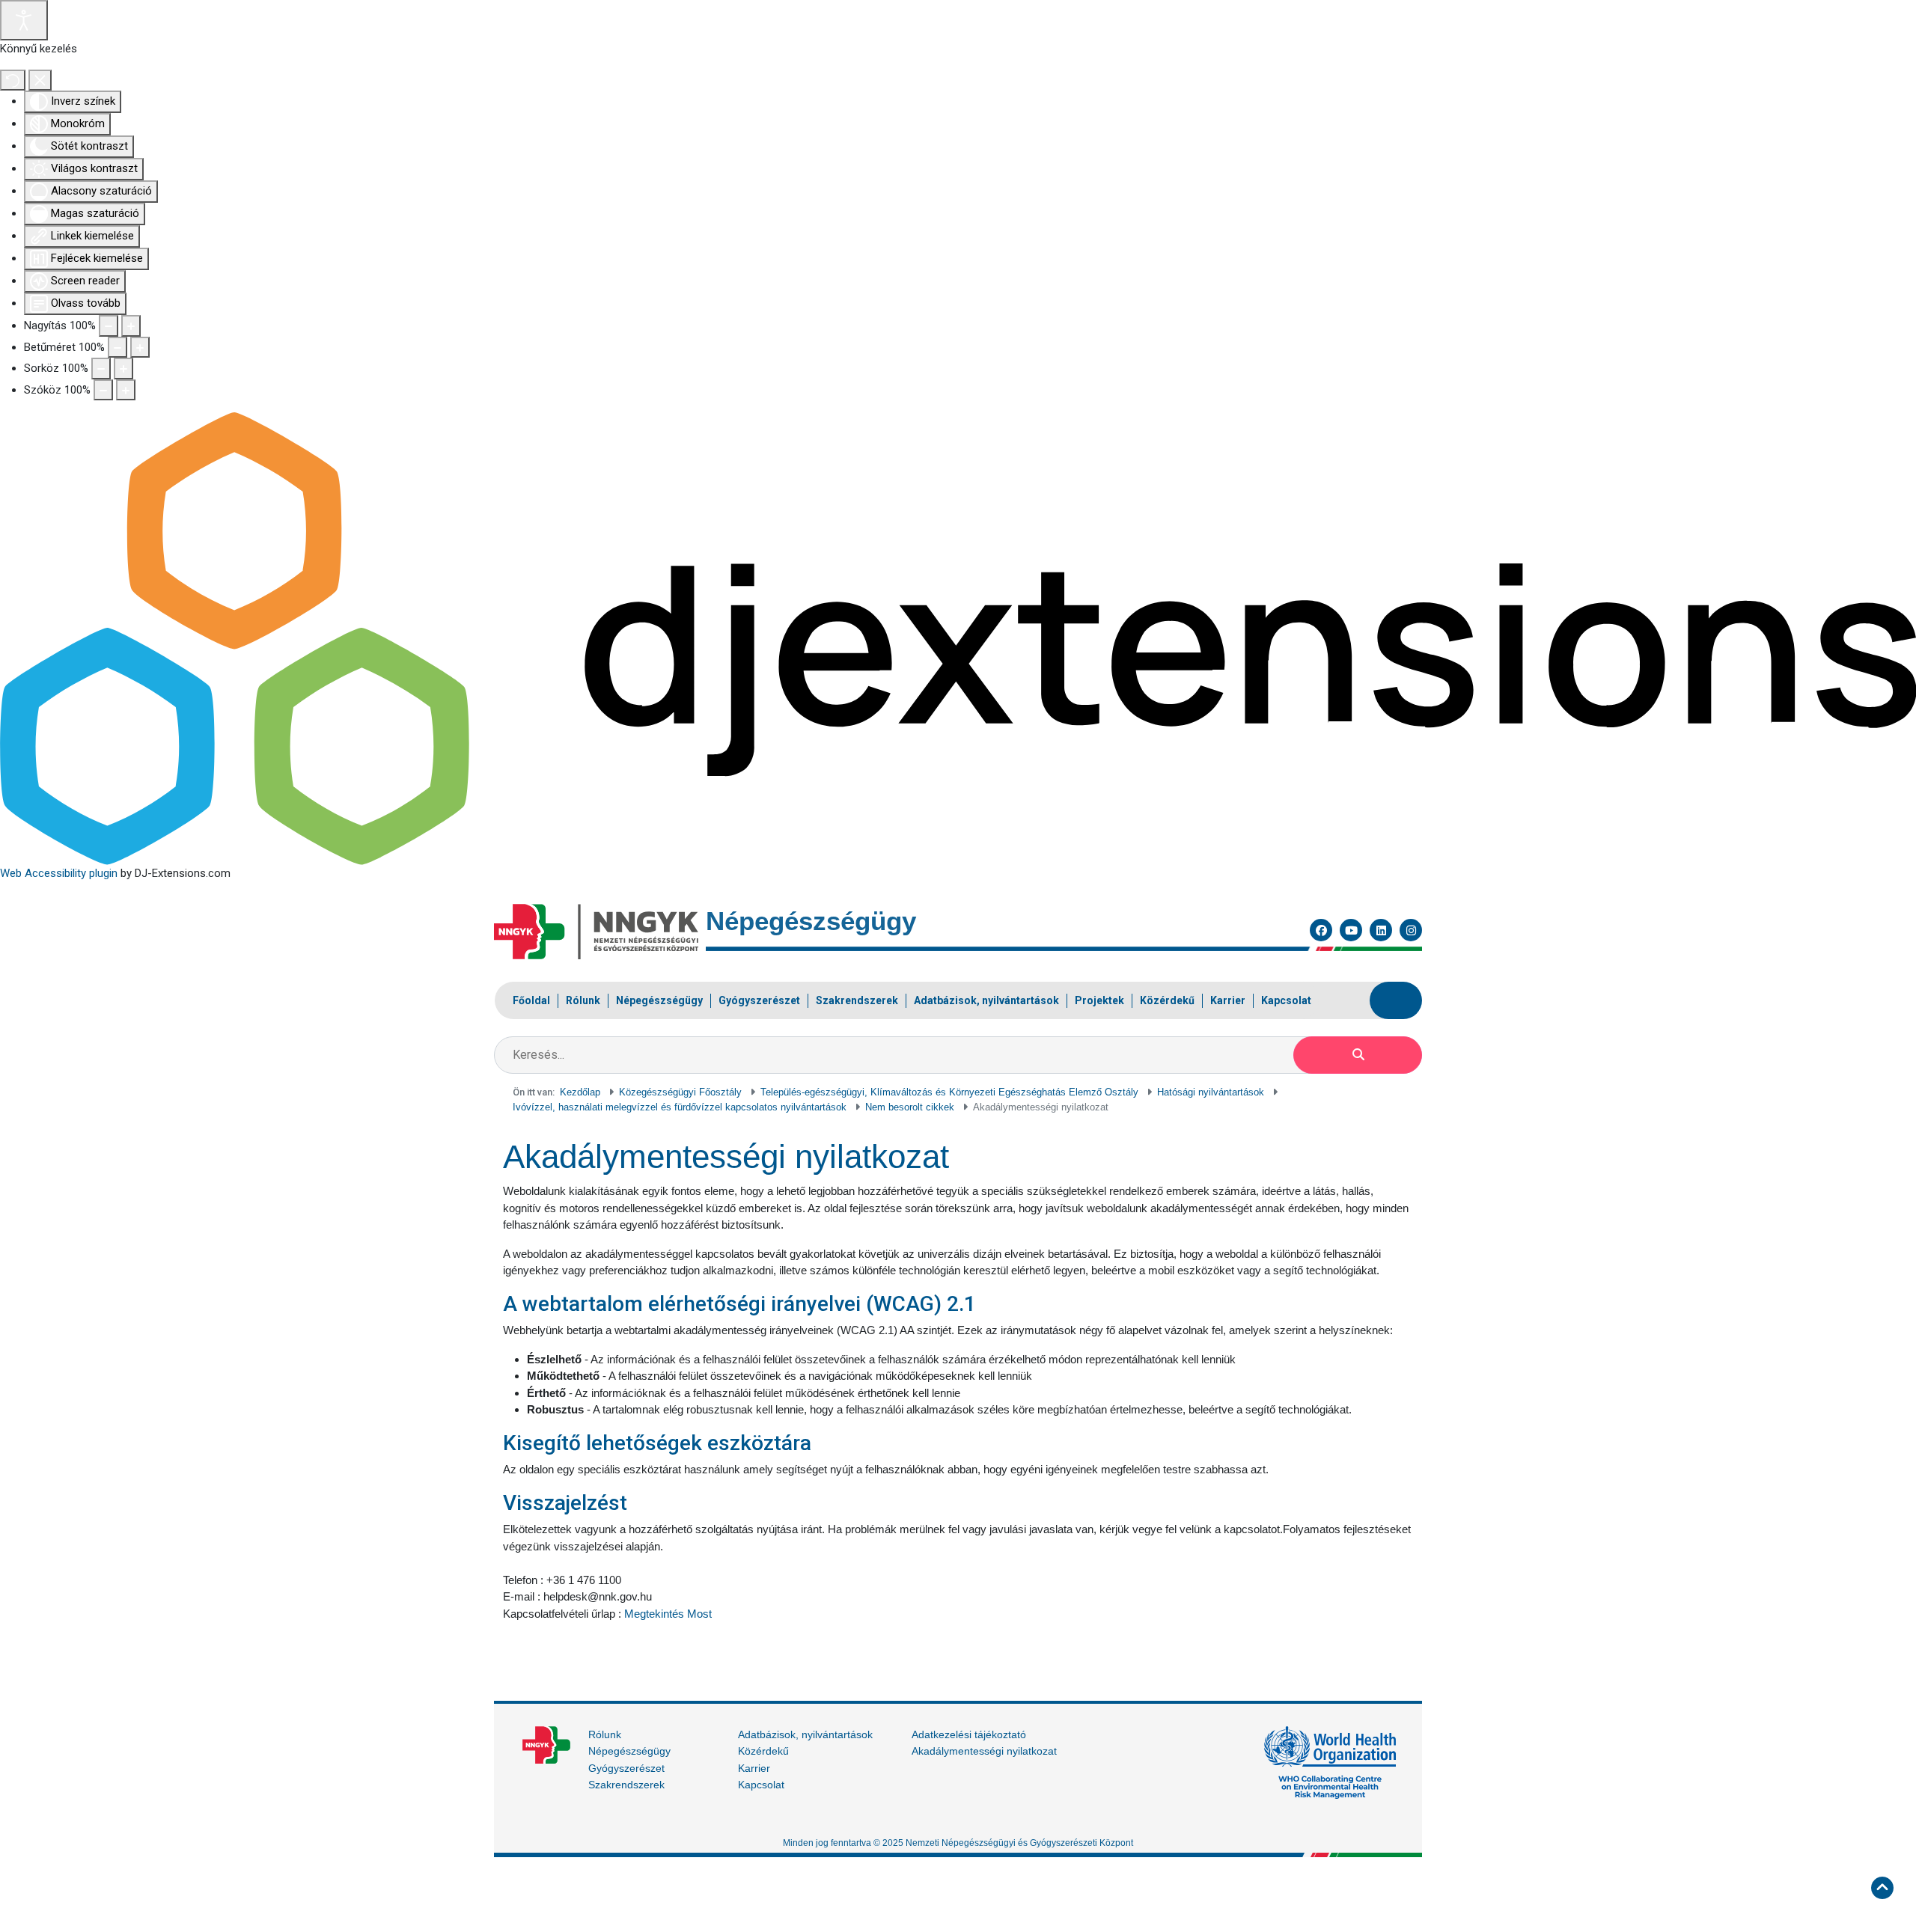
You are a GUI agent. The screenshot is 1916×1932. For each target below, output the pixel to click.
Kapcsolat (761, 1785)
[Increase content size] (131, 326)
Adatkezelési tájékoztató (969, 1734)
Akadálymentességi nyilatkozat (984, 1751)
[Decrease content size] (109, 326)
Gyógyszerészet (626, 1768)
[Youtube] (1351, 930)
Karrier (754, 1768)
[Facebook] (1321, 930)
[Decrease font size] (118, 348)
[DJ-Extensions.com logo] (958, 638)
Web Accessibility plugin (59, 873)
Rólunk (605, 1734)
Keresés (1358, 1055)
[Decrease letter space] (103, 390)
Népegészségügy (629, 1751)
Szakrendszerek (626, 1785)
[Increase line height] (123, 369)
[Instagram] (1411, 930)
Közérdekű (763, 1751)
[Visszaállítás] (13, 80)
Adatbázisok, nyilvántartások (805, 1734)
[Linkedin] (1381, 930)
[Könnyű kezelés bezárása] (40, 80)
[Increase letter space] (126, 390)
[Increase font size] (140, 348)
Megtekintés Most (668, 1614)
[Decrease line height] (101, 369)
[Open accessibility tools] (24, 20)
